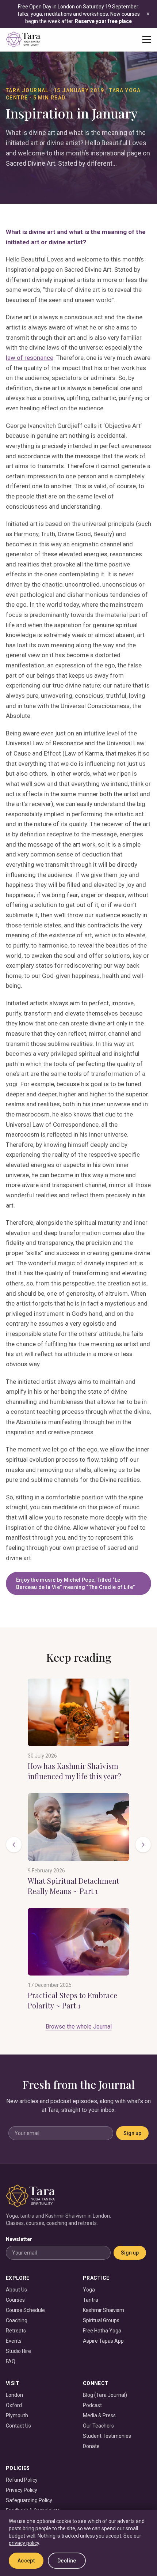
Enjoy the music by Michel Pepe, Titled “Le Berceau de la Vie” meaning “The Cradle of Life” (75, 1583)
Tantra (91, 2300)
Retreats (16, 2331)
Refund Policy (22, 2480)
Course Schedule (25, 2310)
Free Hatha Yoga (102, 2331)
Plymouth (17, 2415)
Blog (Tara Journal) (105, 2395)
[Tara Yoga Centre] (23, 39)
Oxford (14, 2405)
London (14, 2395)
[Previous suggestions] (14, 1845)
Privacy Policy (22, 2490)
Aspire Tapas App (103, 2341)
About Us (16, 2290)
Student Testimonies (107, 2436)
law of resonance (30, 358)
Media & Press (99, 2415)
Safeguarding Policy (29, 2500)
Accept (26, 2561)
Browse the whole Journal (79, 2027)
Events (14, 2341)
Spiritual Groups (101, 2320)
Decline (67, 2561)
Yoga (89, 2290)
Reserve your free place (103, 21)
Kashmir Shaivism (104, 2310)
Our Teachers (98, 2426)
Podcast (92, 2405)
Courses (15, 2300)
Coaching (17, 2320)
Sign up (132, 2133)
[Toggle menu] (147, 39)
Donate (91, 2446)
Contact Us (18, 2426)
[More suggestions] (143, 1845)
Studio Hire (18, 2351)
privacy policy (24, 2543)
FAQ (11, 2361)
